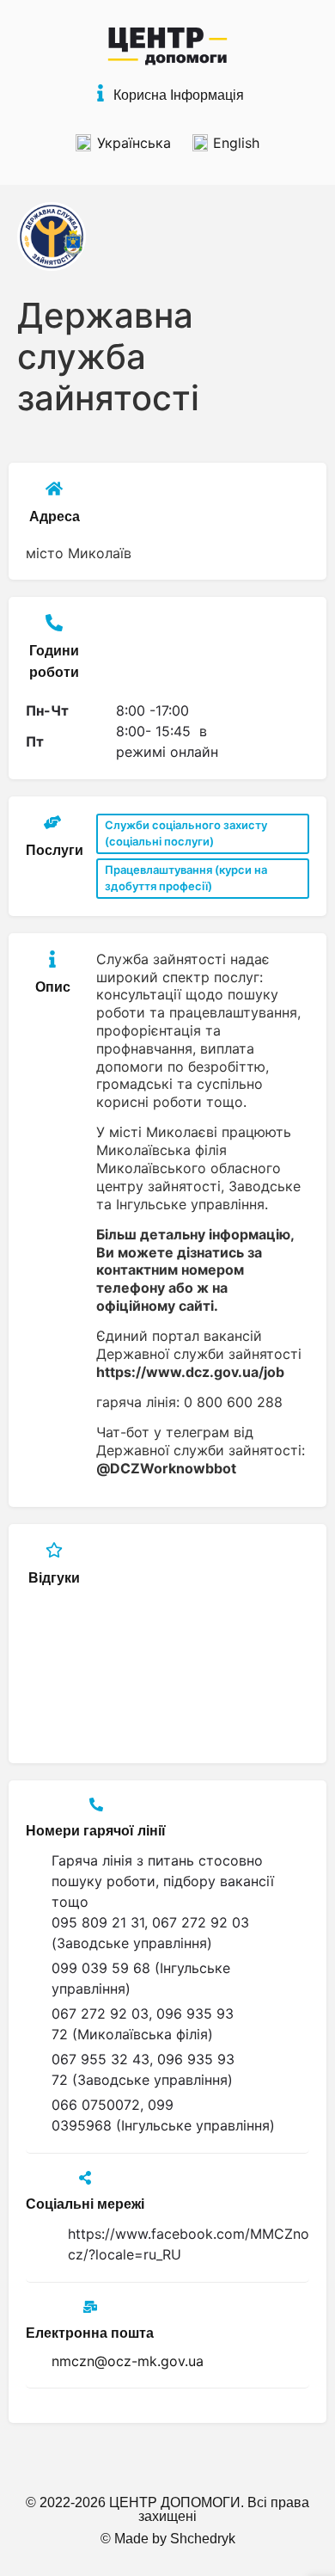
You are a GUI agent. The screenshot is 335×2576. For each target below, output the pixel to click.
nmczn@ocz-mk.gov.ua (128, 2361)
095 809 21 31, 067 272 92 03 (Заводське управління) (150, 1933)
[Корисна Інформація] (100, 93)
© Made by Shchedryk (168, 2539)
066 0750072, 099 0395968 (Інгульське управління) (163, 2115)
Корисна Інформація (179, 95)
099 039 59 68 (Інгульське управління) (141, 1978)
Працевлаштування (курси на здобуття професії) (186, 878)
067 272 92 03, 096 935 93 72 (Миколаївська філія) (143, 2024)
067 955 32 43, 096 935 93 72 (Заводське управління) (143, 2069)
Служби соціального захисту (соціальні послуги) (186, 833)
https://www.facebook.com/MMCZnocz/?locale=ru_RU (189, 2244)
